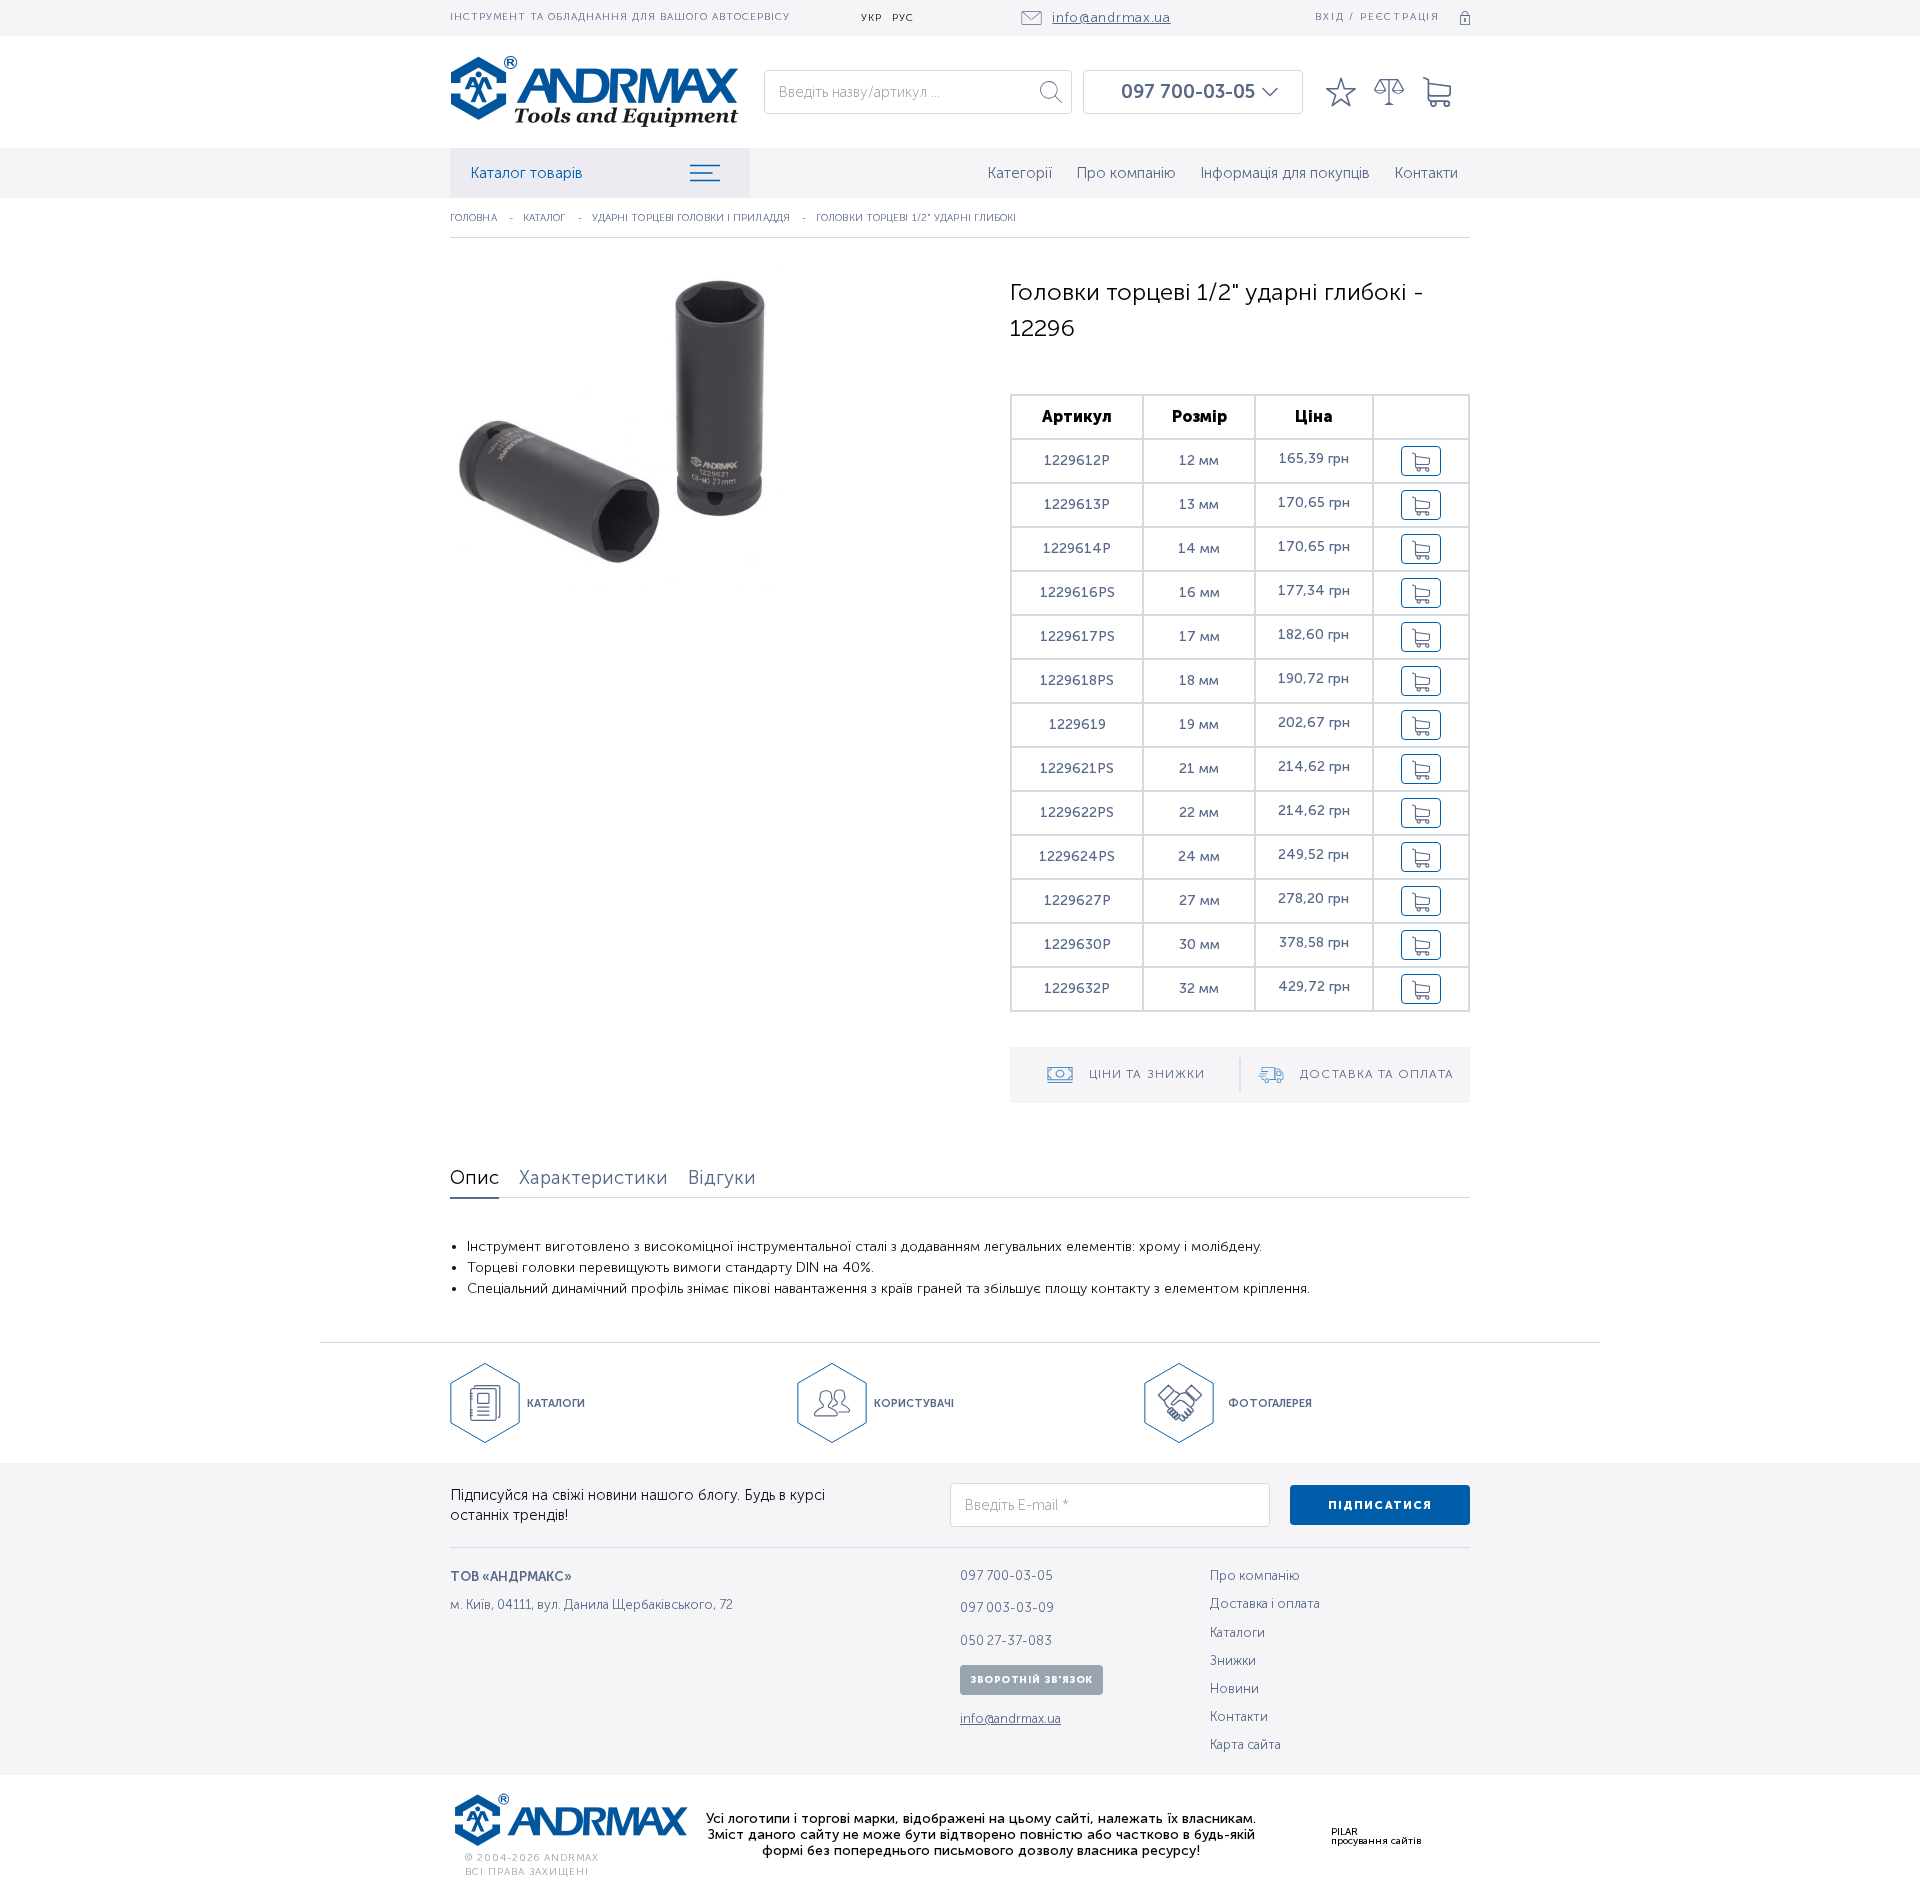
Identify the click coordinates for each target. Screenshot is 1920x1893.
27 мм (1199, 900)
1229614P (1077, 548)
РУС (903, 18)
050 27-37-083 (1006, 1640)
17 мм (1199, 636)
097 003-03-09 (1007, 1607)
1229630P (1077, 944)
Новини (1234, 1688)
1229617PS (1077, 636)
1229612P (1077, 460)
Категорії (1019, 173)
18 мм (1199, 680)
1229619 (1077, 724)
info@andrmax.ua (1010, 1718)
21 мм (1199, 768)
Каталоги (1237, 1632)
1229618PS (1077, 680)
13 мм (1199, 504)
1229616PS (1077, 592)
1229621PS (1077, 768)
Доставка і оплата (1265, 1603)
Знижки (1233, 1660)
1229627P (1077, 900)
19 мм (1199, 724)
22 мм (1199, 812)
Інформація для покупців (1285, 173)
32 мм (1199, 988)
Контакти (1426, 173)
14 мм (1199, 548)
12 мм (1199, 460)
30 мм (1199, 944)
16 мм (1199, 592)
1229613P (1077, 504)
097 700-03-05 (1188, 92)
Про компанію (1126, 173)
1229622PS (1077, 812)
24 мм (1199, 856)
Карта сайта (1245, 1744)
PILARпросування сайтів (1376, 1836)
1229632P (1077, 988)
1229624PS (1077, 856)
